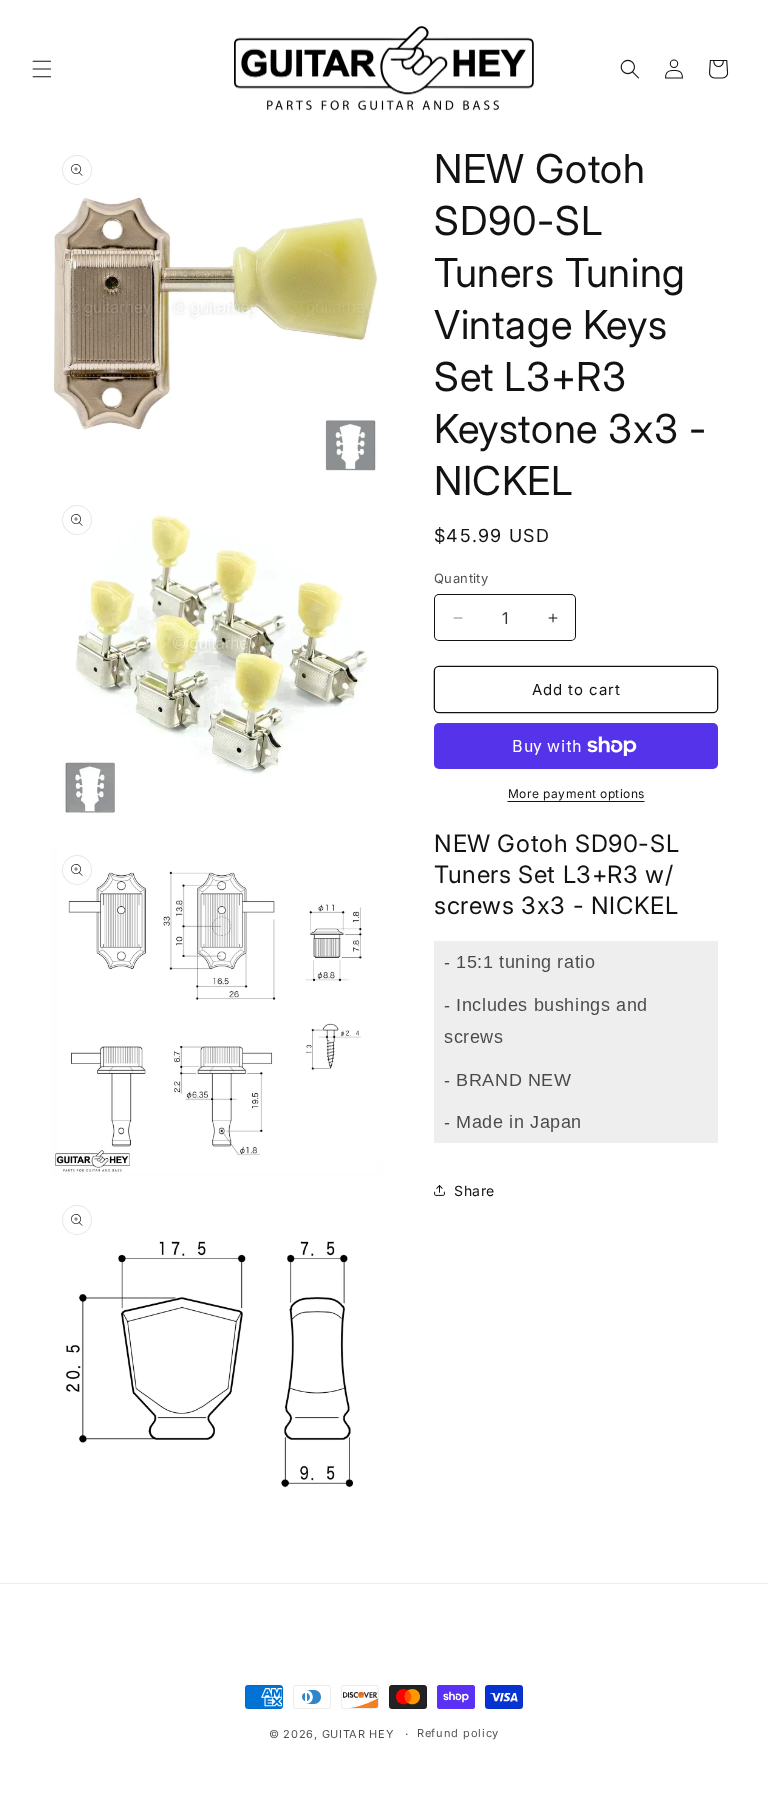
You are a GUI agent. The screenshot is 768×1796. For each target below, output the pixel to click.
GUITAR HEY (358, 1734)
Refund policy (458, 1733)
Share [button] (474, 1190)
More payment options (576, 793)
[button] (42, 69)
